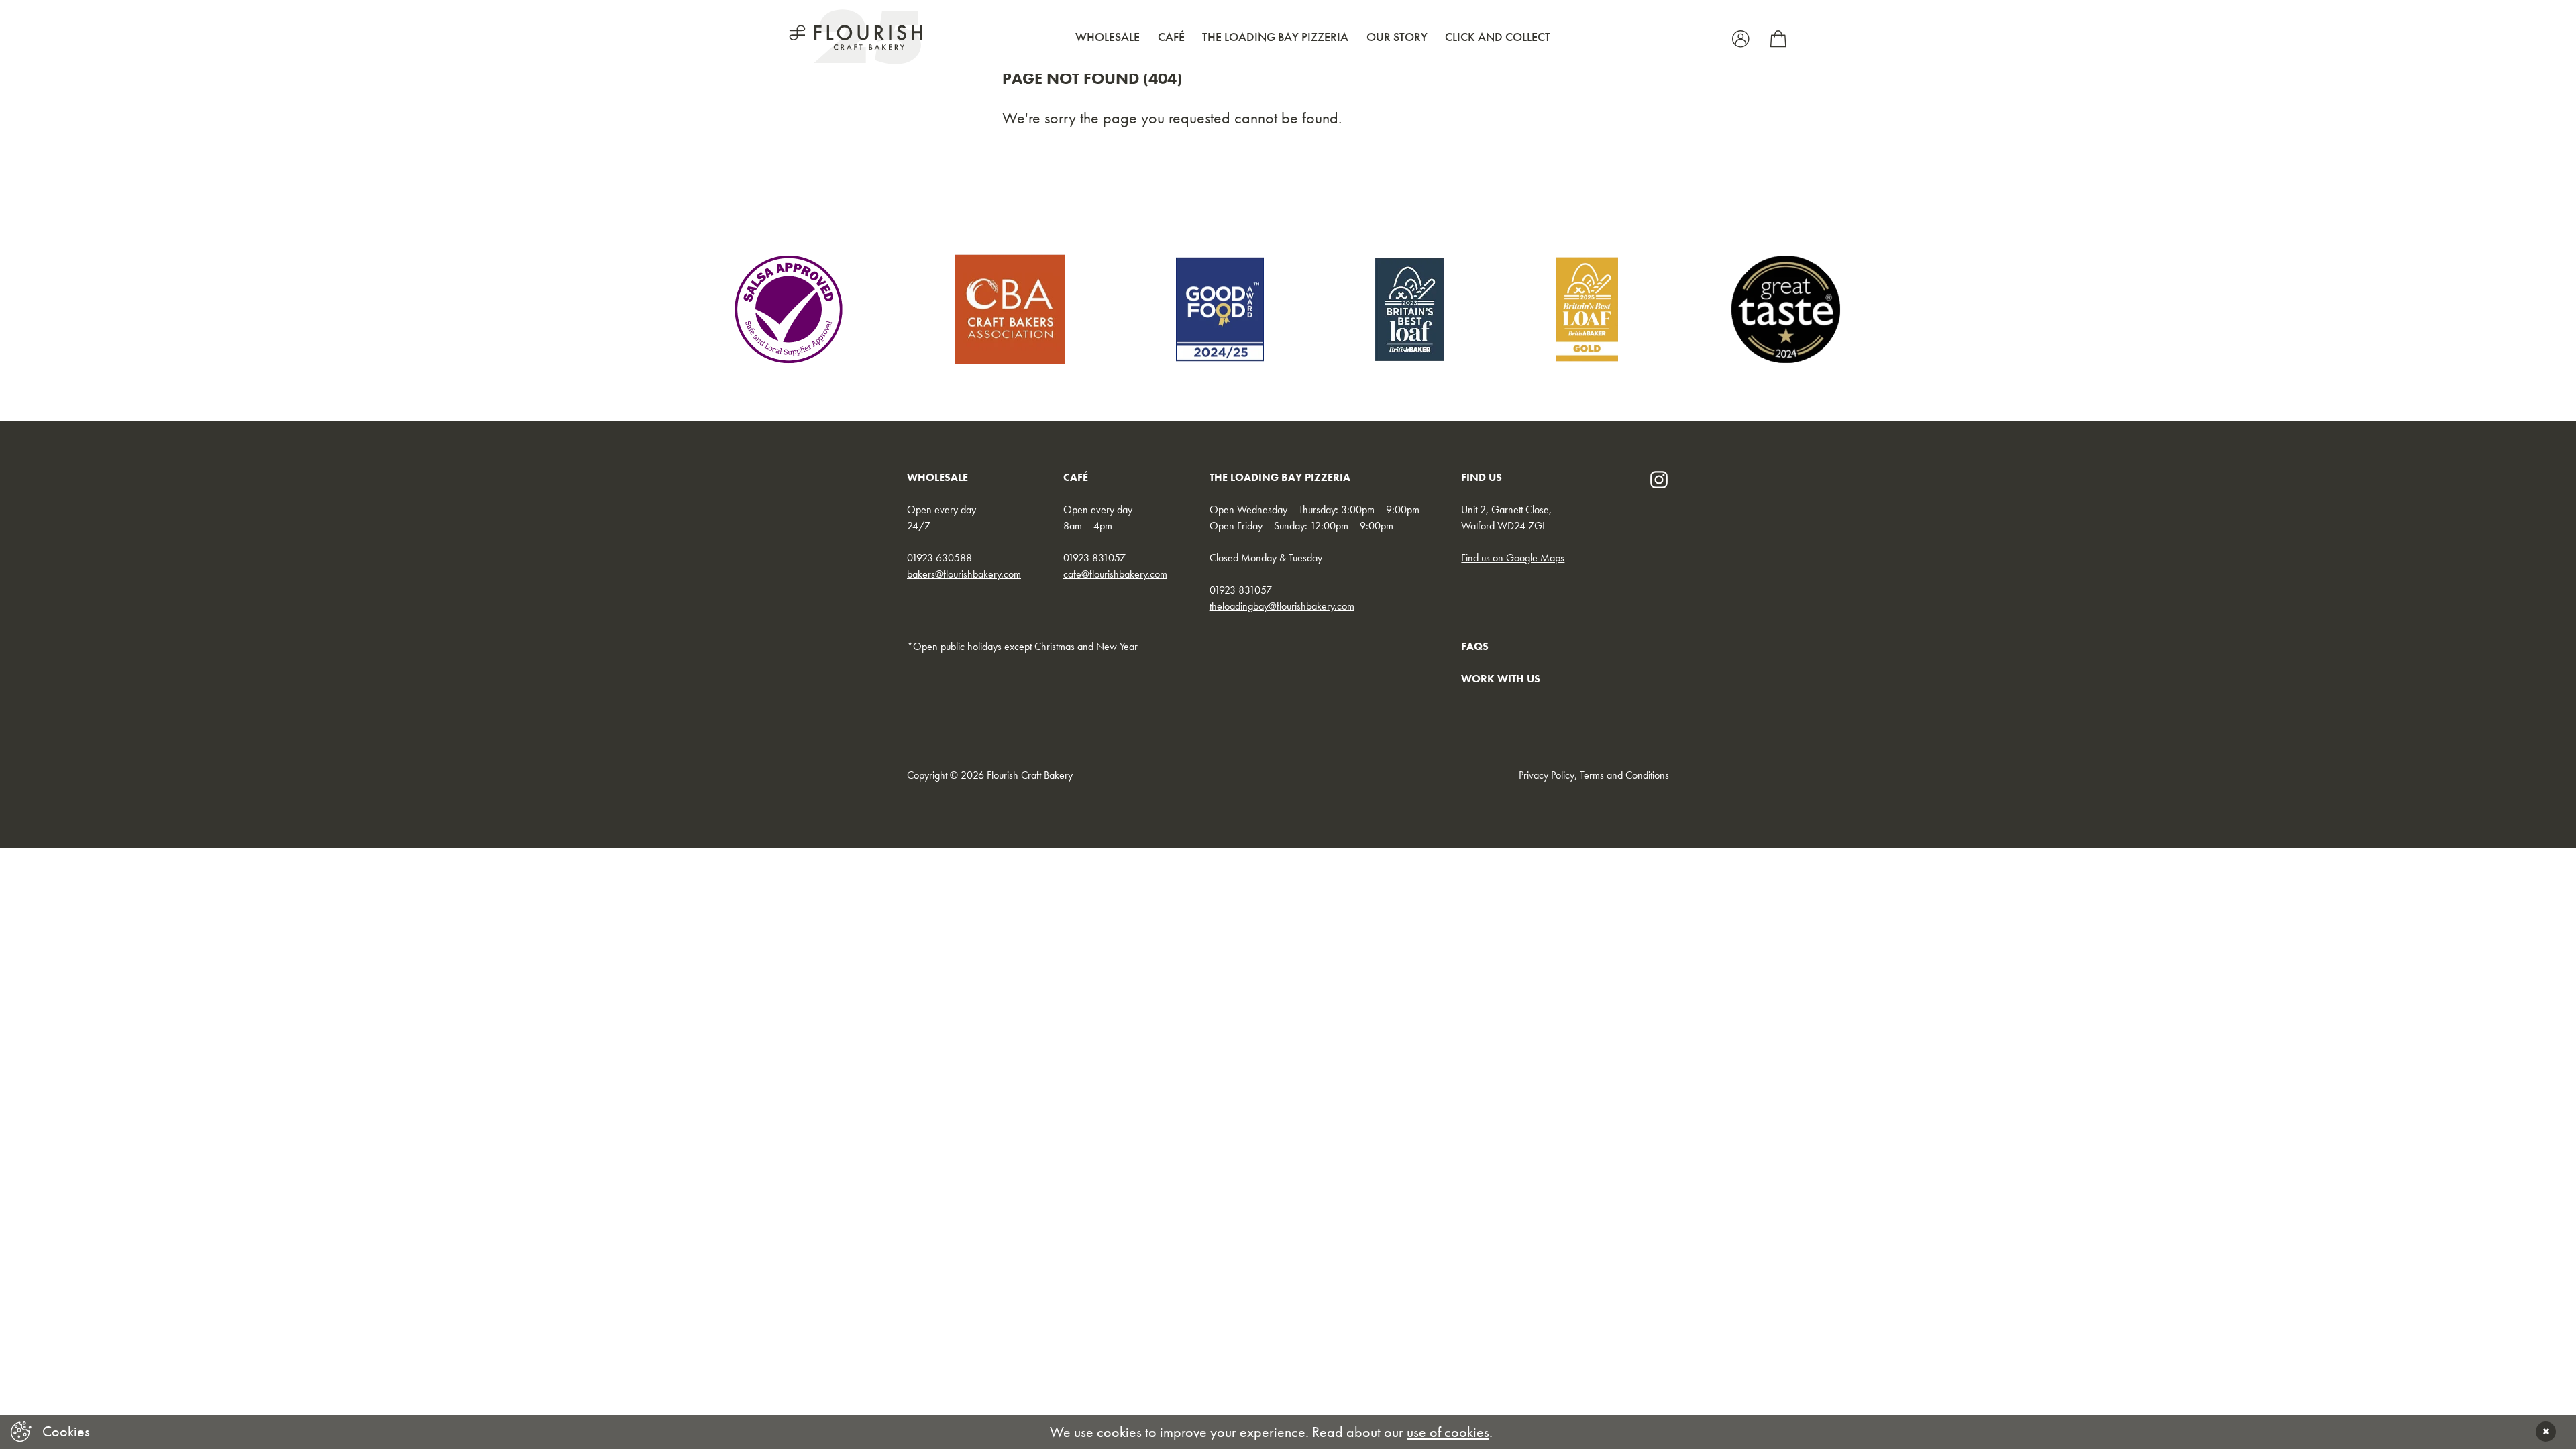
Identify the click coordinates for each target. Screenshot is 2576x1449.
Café (1171, 37)
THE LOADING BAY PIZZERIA (1280, 477)
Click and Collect (1498, 37)
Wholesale (1108, 37)
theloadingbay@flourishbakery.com (1282, 606)
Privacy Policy (1547, 775)
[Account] (1743, 37)
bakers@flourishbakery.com (964, 574)
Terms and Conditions (1624, 775)
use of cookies (1448, 1432)
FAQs (1475, 646)
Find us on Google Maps (1513, 558)
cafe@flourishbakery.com (1115, 574)
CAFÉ (1076, 477)
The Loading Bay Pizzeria (1275, 37)
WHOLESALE (937, 477)
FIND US (1482, 477)
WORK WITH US (1501, 679)
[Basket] (1778, 37)
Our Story (1397, 37)
